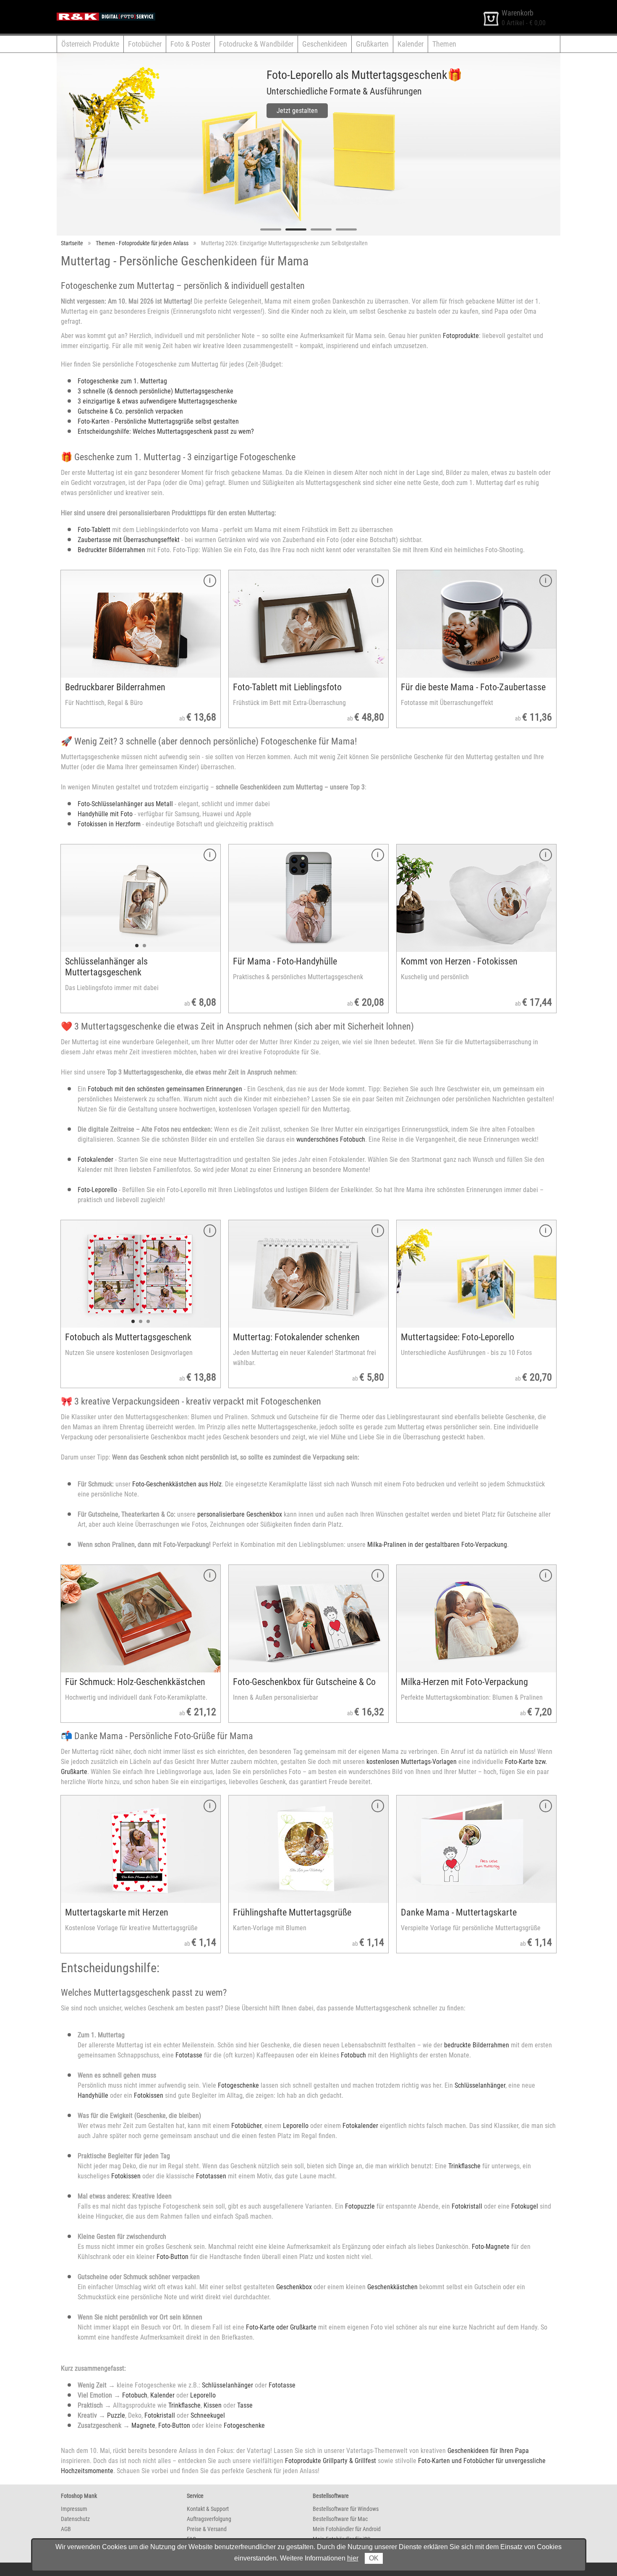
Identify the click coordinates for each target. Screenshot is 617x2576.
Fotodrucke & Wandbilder (256, 44)
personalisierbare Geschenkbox (240, 1514)
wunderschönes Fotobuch (331, 1139)
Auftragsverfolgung (209, 2519)
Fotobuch (353, 2055)
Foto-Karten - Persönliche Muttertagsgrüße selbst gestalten (158, 421)
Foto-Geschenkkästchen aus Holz (177, 1484)
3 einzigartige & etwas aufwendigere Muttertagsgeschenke (157, 401)
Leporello (296, 2126)
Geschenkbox (294, 2287)
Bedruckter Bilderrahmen (111, 550)
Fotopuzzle (360, 2206)
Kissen (213, 2405)
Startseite (72, 243)
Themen (444, 44)
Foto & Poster (190, 44)
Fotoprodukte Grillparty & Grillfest (331, 2461)
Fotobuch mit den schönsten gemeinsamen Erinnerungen (165, 1089)
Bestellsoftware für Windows (346, 2509)
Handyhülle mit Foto (105, 814)
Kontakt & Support (208, 2509)
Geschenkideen (325, 44)
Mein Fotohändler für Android (347, 2529)
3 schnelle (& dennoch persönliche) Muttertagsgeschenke (156, 391)
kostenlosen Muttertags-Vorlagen (412, 1762)
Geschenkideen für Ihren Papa (488, 2451)
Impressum (74, 2509)
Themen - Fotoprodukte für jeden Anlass (142, 243)
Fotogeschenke (238, 2085)
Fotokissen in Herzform (109, 824)
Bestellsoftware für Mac (340, 2519)
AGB (66, 2529)
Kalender (410, 44)
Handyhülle (93, 2095)
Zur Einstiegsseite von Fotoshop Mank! (109, 8)
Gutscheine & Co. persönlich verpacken (130, 411)
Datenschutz (75, 2519)
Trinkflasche (464, 2166)
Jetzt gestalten (243, 111)
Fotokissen (149, 2095)
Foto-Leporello (97, 1190)
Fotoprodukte (461, 336)
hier (353, 2558)
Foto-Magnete (491, 2247)
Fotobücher (145, 44)
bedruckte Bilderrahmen (477, 2045)
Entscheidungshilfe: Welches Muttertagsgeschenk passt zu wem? (166, 431)
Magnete (143, 2425)
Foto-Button (173, 2257)
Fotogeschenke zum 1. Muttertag (122, 381)
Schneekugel (208, 2415)
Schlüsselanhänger (480, 2085)
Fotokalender (95, 1160)
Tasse (245, 2405)
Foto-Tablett (94, 530)
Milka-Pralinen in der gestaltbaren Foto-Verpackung (437, 1545)
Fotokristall (467, 2206)
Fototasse (189, 2055)
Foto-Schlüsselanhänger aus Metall (125, 804)
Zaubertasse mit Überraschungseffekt (129, 540)
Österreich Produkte (90, 44)
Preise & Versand (207, 2529)
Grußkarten (372, 44)
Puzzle (116, 2415)
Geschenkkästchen (392, 2287)
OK (374, 2558)
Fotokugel (525, 2206)
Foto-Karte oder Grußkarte (281, 2327)
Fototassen (211, 2176)
